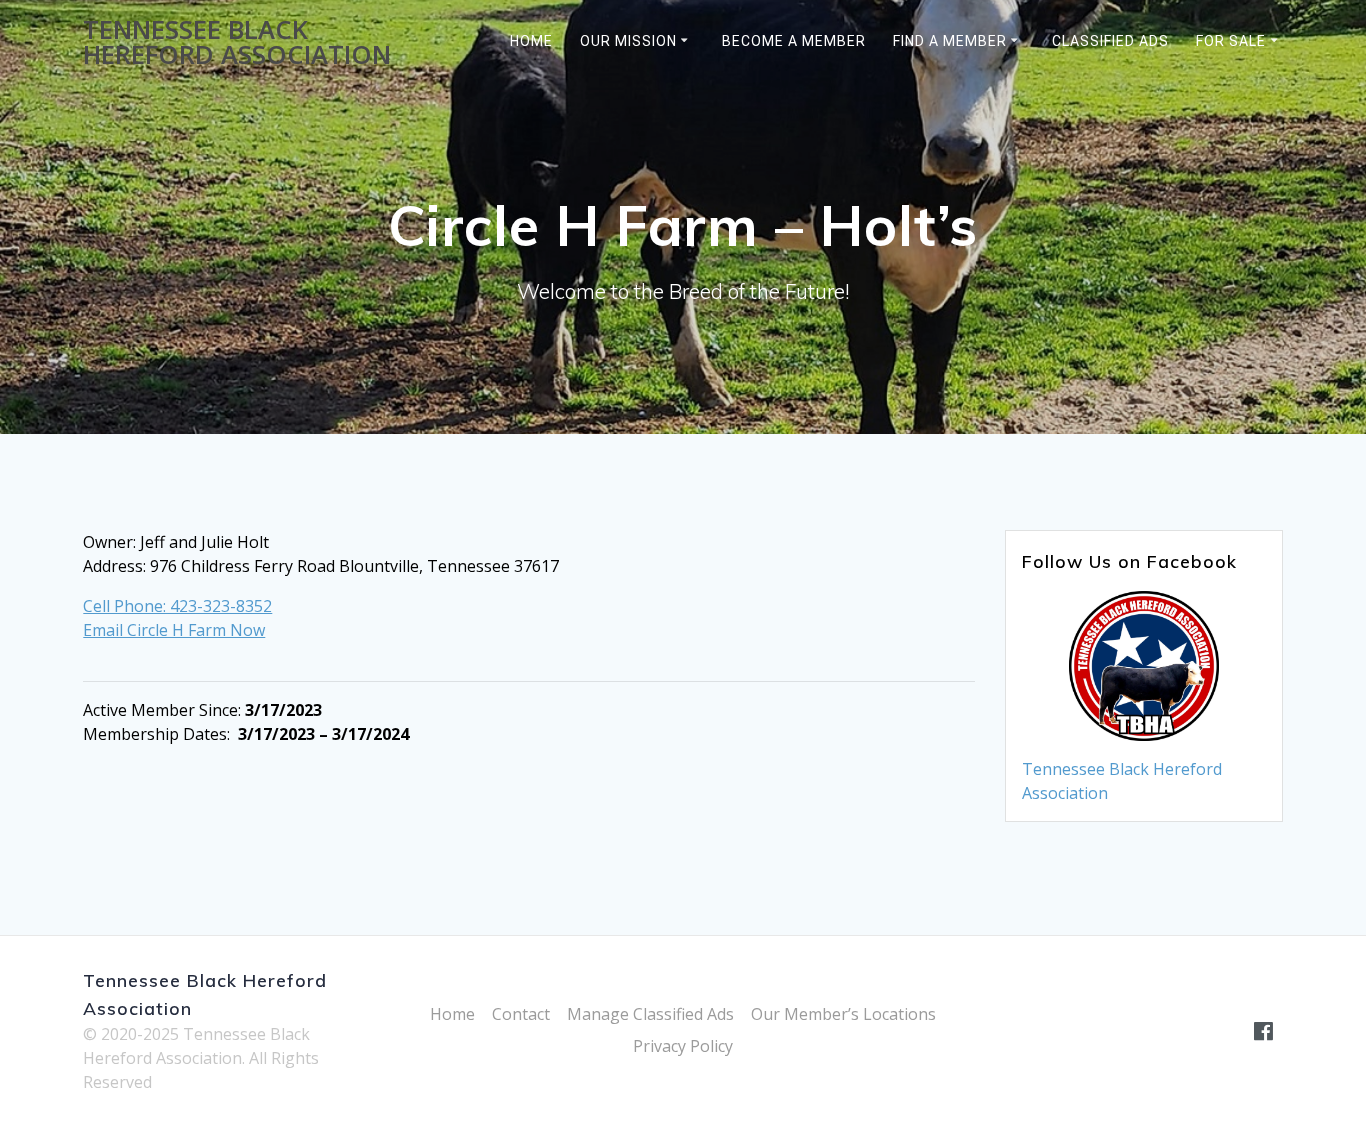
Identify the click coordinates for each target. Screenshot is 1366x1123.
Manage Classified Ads (650, 1014)
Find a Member (950, 41)
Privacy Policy (683, 1046)
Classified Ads (1110, 41)
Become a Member (794, 41)
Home (531, 41)
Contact (521, 1014)
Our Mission (628, 41)
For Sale (1231, 41)
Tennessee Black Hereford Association (237, 42)
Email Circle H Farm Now (174, 630)
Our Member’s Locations (843, 1014)
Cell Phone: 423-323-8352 (177, 606)
